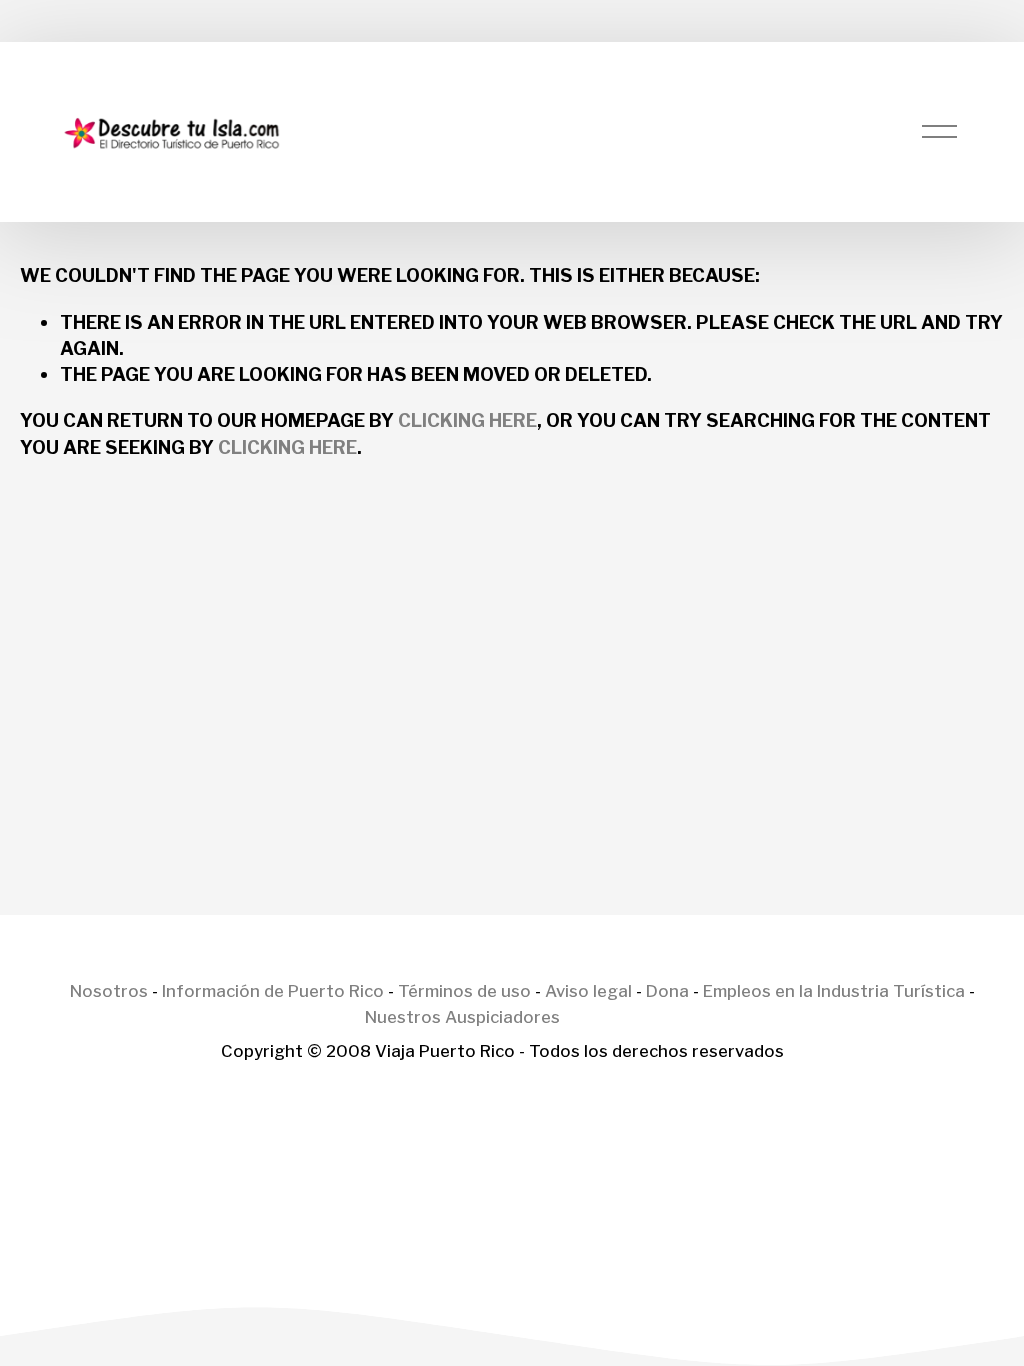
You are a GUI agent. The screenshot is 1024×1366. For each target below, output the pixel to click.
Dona (667, 991)
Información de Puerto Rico (273, 991)
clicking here (467, 420)
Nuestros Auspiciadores (462, 1017)
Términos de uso (464, 991)
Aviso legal (588, 991)
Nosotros (109, 991)
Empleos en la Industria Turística (834, 991)
